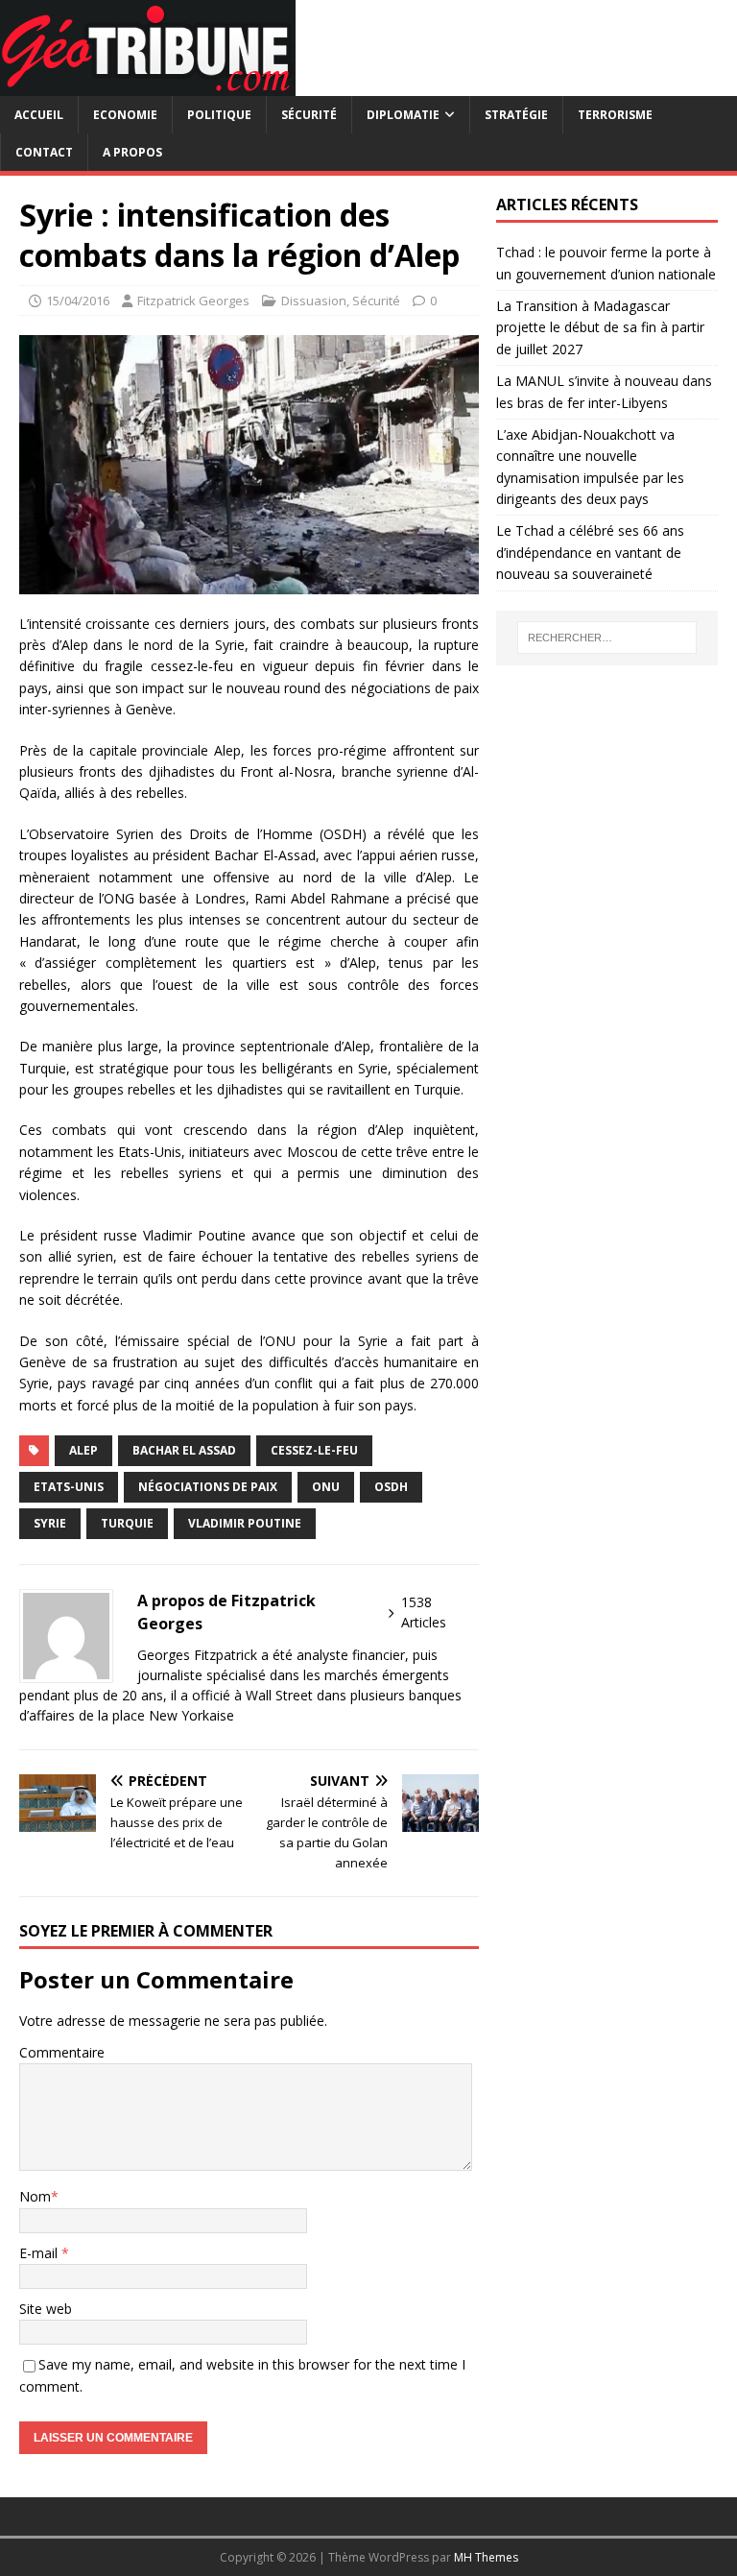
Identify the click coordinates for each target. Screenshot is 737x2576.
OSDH (391, 1487)
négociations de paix (208, 1487)
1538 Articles (424, 1612)
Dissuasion (314, 301)
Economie (125, 115)
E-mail (40, 2253)
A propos (132, 152)
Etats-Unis (69, 1487)
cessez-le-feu (314, 1450)
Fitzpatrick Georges (193, 301)
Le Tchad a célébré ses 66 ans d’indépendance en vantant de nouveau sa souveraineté (590, 552)
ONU (326, 1487)
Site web (46, 2309)
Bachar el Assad (184, 1450)
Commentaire (62, 2052)
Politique (219, 115)
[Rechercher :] (607, 638)
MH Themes (486, 2557)
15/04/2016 (78, 301)
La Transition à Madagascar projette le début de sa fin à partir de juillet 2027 (600, 327)
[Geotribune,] (148, 85)
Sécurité (309, 115)
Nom (35, 2196)
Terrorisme (615, 115)
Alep (83, 1450)
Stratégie (516, 115)
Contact (44, 152)
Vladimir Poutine (245, 1523)
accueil (39, 115)
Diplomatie (403, 115)
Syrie (50, 1523)
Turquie (127, 1523)
